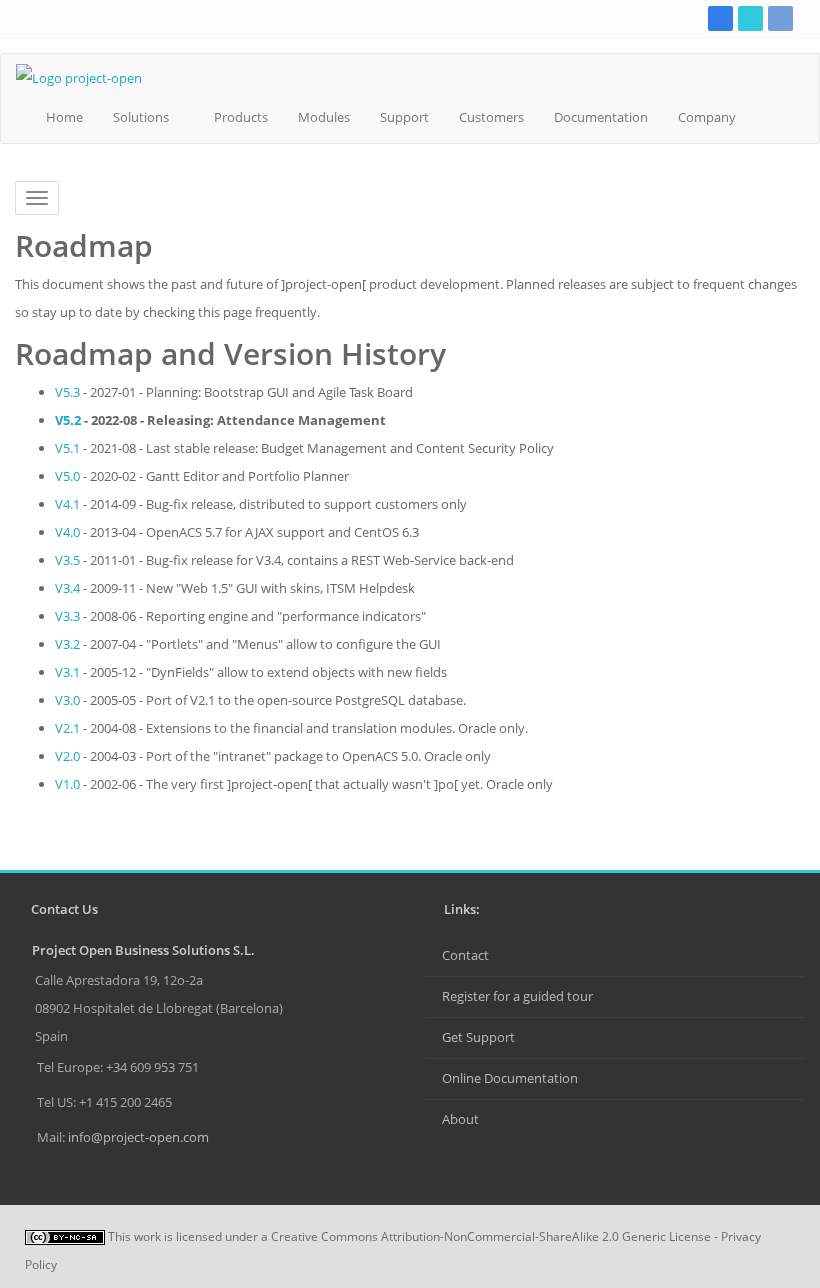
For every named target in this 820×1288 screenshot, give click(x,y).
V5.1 (67, 448)
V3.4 (67, 588)
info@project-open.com (137, 1137)
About (460, 1119)
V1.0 (67, 784)
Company (707, 117)
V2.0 (67, 756)
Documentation (601, 117)
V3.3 (67, 616)
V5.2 (68, 420)
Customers (491, 117)
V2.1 (67, 728)
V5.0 (67, 476)
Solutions (141, 117)
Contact (465, 955)
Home (64, 117)
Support (404, 117)
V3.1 (67, 672)
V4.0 (67, 532)
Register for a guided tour (517, 996)
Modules (324, 117)
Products (241, 117)
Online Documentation (510, 1078)
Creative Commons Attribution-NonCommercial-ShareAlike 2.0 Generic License (491, 1236)
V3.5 (67, 560)
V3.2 (67, 644)
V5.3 (67, 392)
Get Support (478, 1037)
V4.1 (67, 504)
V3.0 (67, 700)
